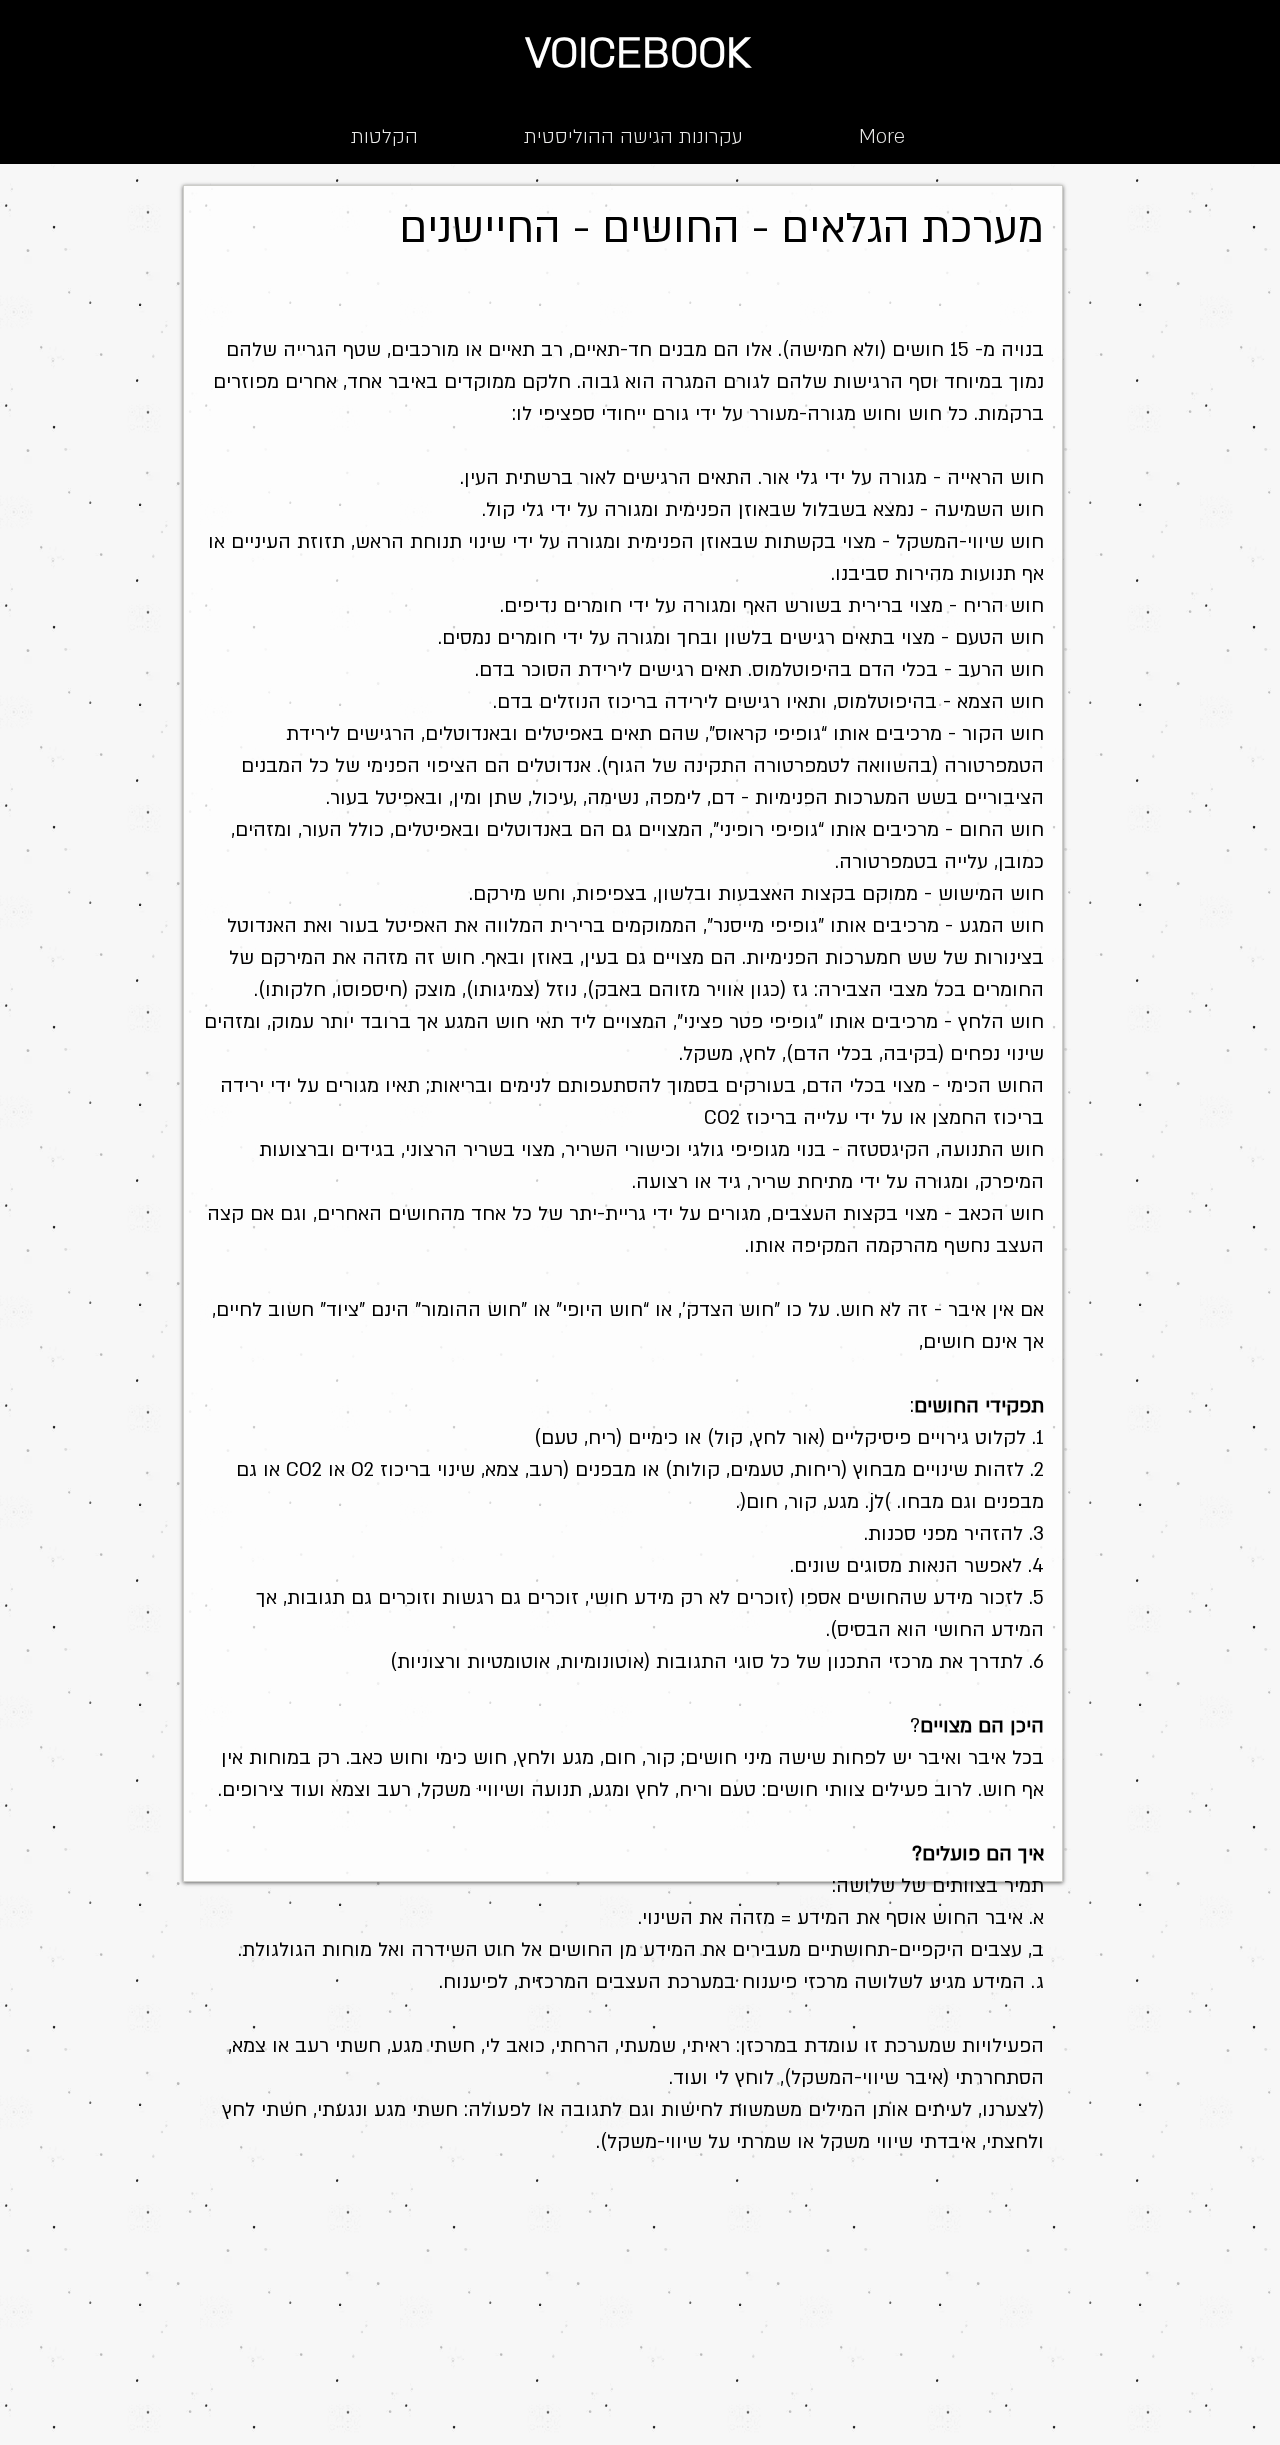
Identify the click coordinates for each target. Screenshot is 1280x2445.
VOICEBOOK (638, 53)
